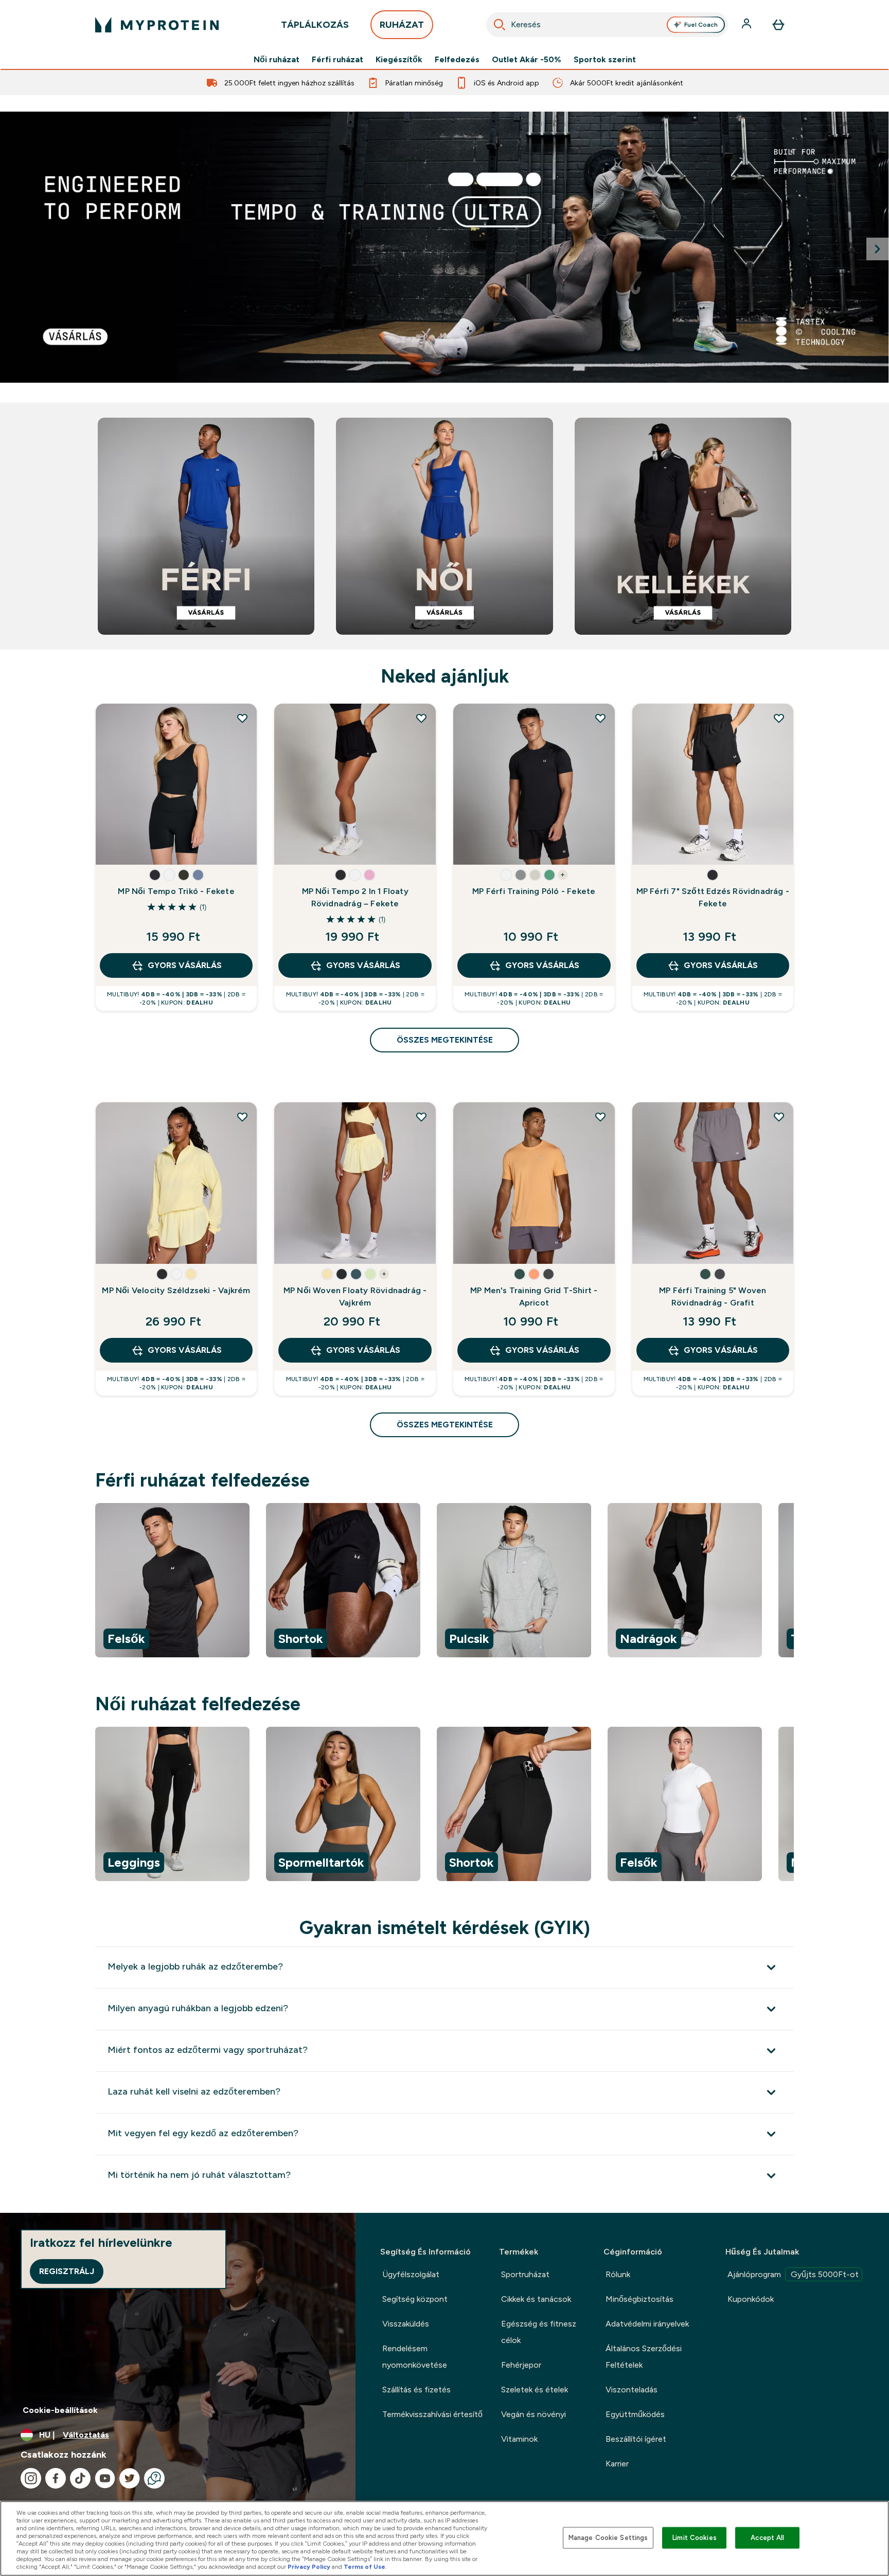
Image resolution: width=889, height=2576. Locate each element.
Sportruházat (525, 2274)
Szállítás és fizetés (416, 2390)
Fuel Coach (701, 25)
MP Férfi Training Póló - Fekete (534, 891)
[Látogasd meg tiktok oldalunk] (80, 2478)
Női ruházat (277, 60)
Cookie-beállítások (60, 2410)
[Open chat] (154, 2478)
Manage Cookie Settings (608, 2538)
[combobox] (607, 25)
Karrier (617, 2464)
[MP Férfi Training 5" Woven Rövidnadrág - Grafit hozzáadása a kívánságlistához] (779, 1117)
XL (150, 847)
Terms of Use (365, 2567)
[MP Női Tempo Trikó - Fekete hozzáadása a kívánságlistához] (242, 718)
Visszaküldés (406, 2324)
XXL (329, 847)
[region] (444, 1582)
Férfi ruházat (337, 60)
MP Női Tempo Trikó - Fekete (176, 891)
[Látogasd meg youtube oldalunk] (105, 2478)
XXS (115, 816)
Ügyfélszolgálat (411, 2274)
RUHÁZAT (402, 25)
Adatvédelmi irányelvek (647, 2324)
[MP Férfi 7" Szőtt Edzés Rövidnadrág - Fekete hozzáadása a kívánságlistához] (779, 718)
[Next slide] (878, 249)
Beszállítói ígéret (636, 2439)
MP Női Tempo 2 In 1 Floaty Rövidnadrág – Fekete (355, 897)
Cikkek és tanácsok (536, 2299)
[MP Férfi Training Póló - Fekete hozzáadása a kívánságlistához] (600, 718)
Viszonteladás (632, 2390)
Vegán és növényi (534, 2414)
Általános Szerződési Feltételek (644, 2357)
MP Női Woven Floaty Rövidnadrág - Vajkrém (355, 1296)
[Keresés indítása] (500, 25)
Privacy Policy (309, 2567)
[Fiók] (748, 25)
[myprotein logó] (157, 25)
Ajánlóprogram (793, 2274)
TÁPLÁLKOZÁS (315, 25)
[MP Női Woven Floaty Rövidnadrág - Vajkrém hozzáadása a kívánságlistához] (421, 1117)
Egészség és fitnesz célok (539, 2332)
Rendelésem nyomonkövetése (415, 2357)
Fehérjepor (521, 2365)
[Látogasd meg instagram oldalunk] (31, 2478)
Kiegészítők (399, 60)
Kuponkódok (751, 2299)
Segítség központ (415, 2299)
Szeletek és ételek (535, 2390)
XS (150, 816)
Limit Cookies (695, 2538)
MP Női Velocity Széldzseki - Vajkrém (176, 1290)
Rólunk (618, 2274)
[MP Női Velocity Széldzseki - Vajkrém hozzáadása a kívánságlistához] (242, 1117)
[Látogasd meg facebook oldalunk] (56, 2478)
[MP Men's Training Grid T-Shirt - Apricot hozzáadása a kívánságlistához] (600, 1117)
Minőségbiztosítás (639, 2299)
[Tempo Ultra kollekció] (444, 247)
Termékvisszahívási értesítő (432, 2414)
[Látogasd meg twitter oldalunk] (130, 2478)
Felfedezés (457, 60)
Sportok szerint (605, 60)
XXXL (508, 847)
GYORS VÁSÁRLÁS (185, 965)
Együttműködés (635, 2414)
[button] (155, 875)
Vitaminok (519, 2439)
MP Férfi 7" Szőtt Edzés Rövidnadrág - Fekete (713, 897)
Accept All (767, 2538)
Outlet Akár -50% (527, 60)
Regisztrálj (67, 2271)
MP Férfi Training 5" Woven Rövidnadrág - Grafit (713, 1296)
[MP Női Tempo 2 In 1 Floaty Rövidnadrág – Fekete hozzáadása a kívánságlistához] (421, 718)
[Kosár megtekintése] (778, 25)
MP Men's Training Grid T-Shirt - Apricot (534, 1296)
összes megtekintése (445, 1040)
